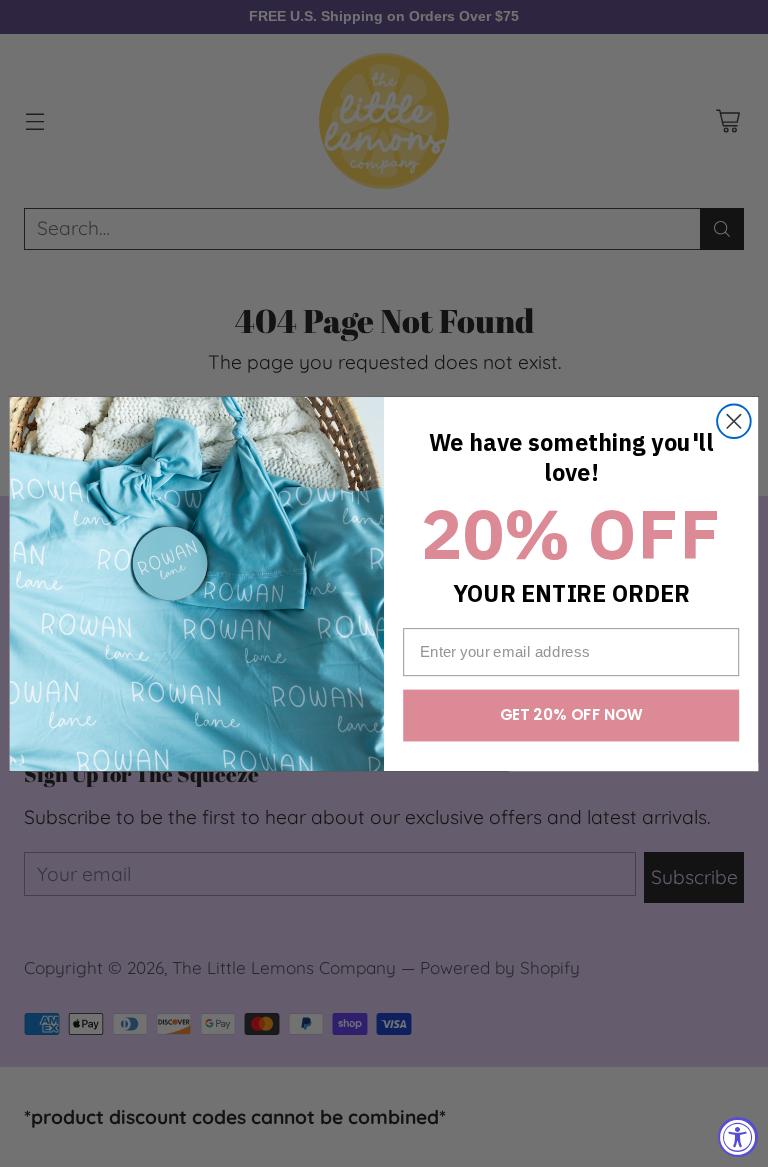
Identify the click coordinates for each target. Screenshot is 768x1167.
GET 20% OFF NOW (571, 715)
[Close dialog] (734, 421)
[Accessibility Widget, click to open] (738, 1137)
